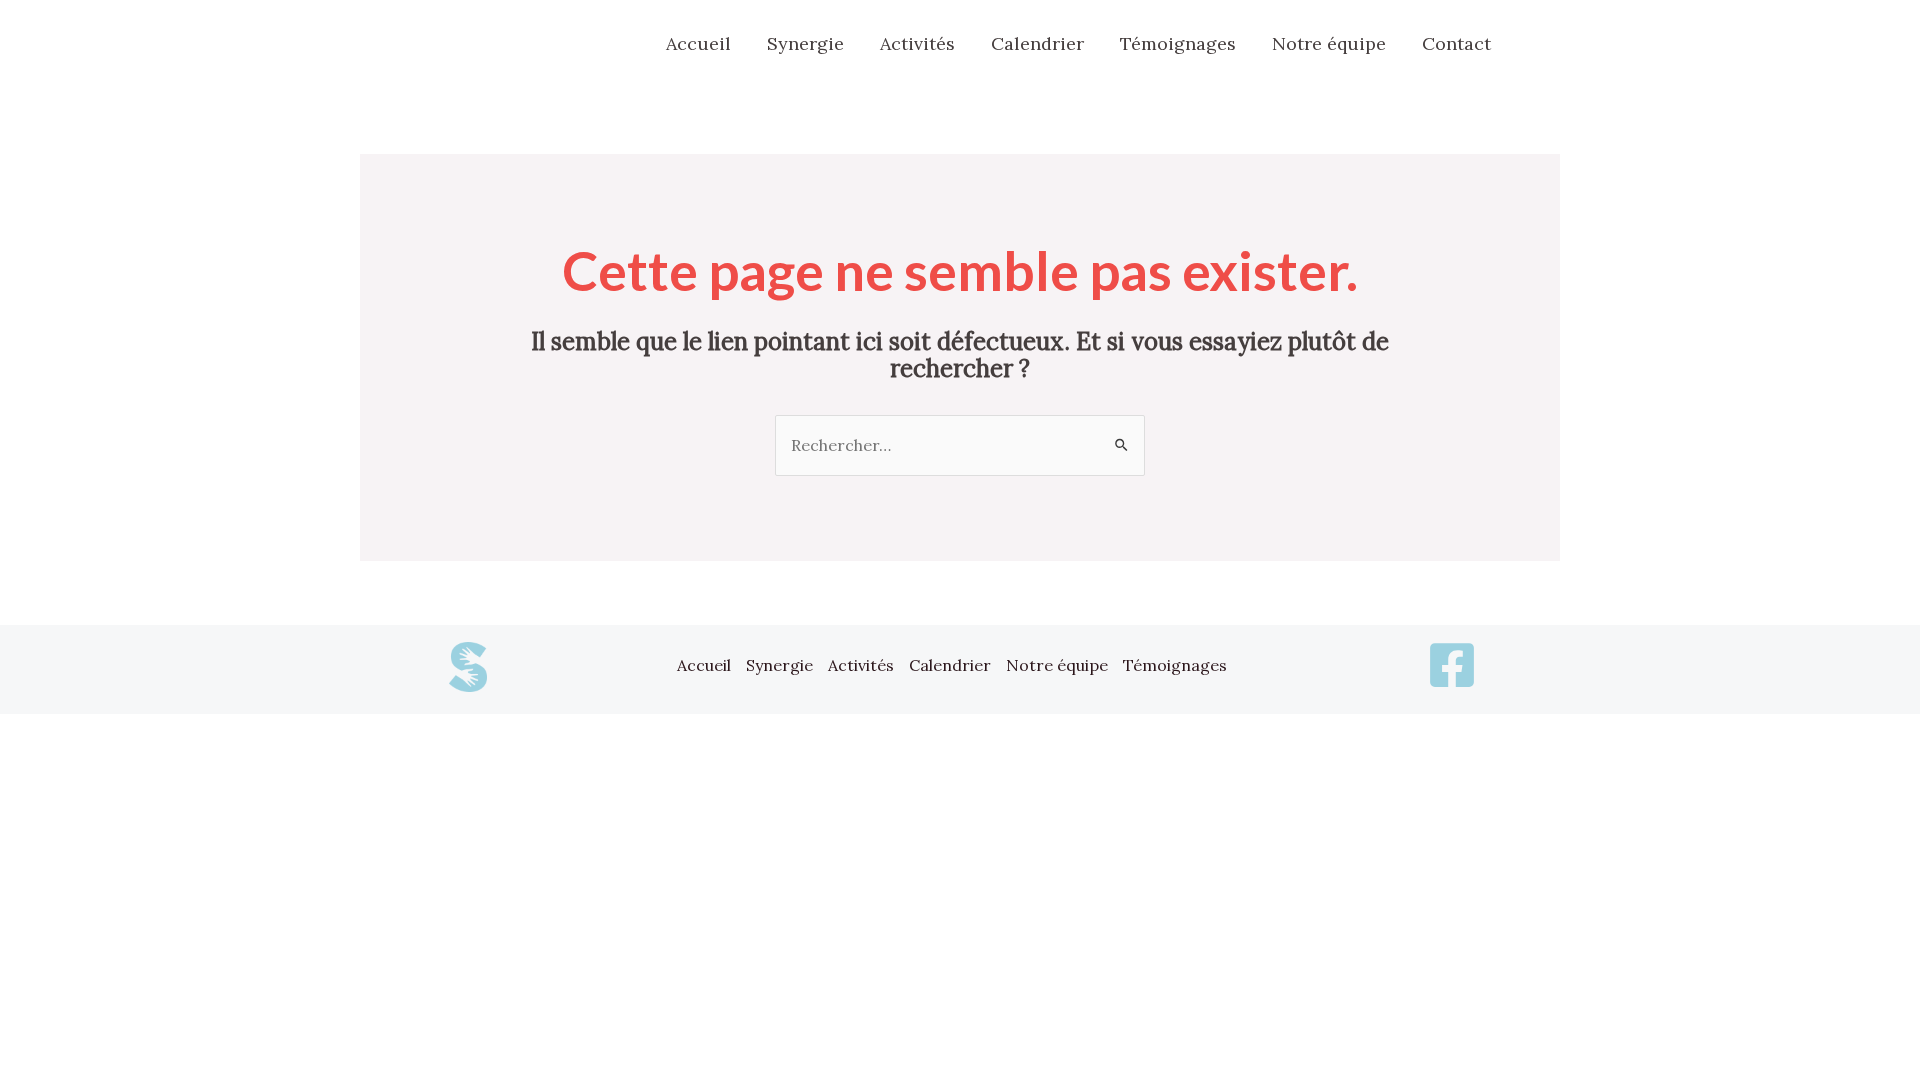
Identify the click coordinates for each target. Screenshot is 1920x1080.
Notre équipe (1057, 665)
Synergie (779, 665)
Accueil (704, 665)
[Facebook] (1544, 45)
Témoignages (1175, 665)
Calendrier (950, 665)
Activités (861, 665)
